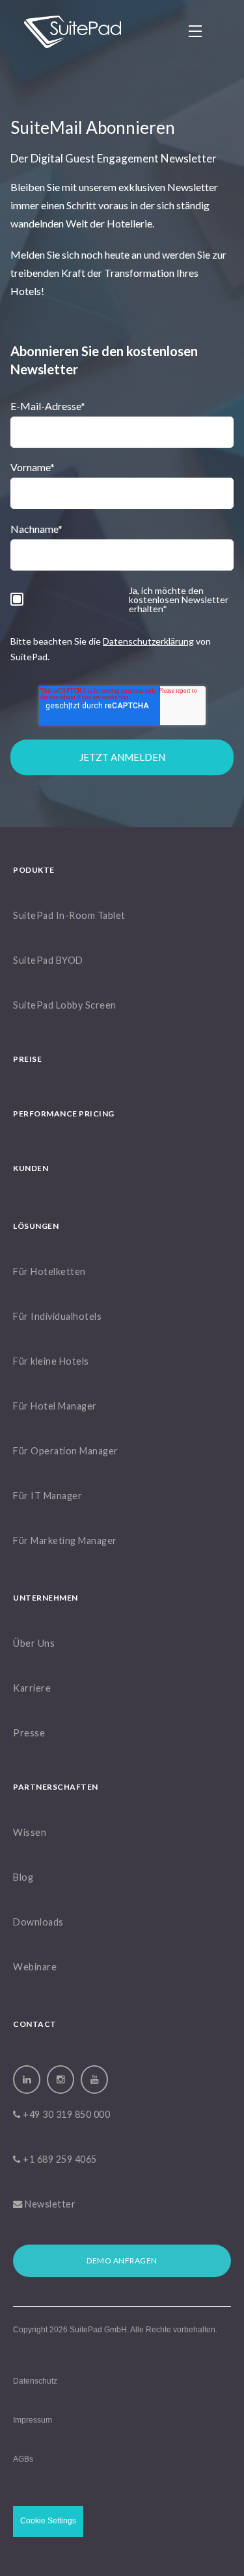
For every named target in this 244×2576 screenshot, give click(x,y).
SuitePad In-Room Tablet (69, 916)
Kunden (31, 1169)
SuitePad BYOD (48, 961)
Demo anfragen (122, 2260)
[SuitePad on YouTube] (94, 2080)
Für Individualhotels (57, 1317)
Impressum (33, 2420)
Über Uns (34, 1644)
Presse (29, 1733)
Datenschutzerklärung (148, 641)
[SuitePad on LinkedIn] (27, 2080)
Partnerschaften (56, 1787)
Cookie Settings (48, 2521)
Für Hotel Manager (55, 1407)
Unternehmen (46, 1598)
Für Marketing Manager (65, 1541)
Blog (23, 1878)
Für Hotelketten (49, 1272)
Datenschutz (35, 2381)
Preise (27, 1060)
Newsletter (49, 2205)
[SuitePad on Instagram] (61, 2080)
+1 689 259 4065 (59, 2160)
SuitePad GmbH (98, 2330)
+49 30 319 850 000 (65, 2115)
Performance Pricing (64, 1114)
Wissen (30, 1833)
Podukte (34, 870)
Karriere (32, 1689)
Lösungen (36, 1227)
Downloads (38, 1923)
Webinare (35, 1967)
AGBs (23, 2459)
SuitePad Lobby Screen (65, 1006)
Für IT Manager (47, 1496)
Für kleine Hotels (51, 1362)
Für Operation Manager (66, 1451)
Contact (35, 2025)
